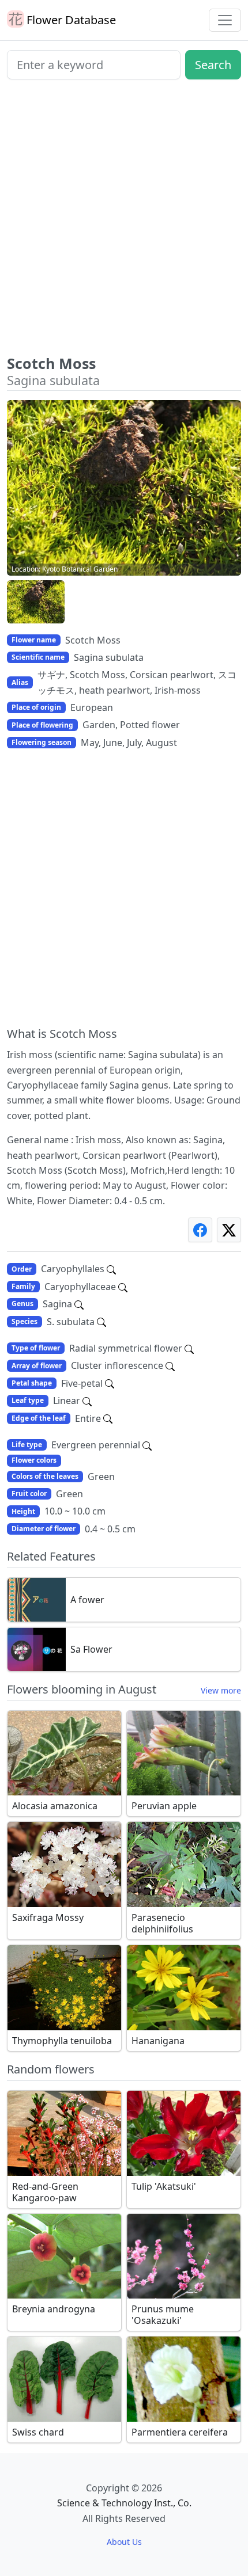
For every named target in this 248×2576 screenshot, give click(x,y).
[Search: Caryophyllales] (111, 1269)
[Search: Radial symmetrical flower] (189, 1348)
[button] (36, 602)
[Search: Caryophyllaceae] (123, 1287)
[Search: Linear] (87, 1401)
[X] (229, 1230)
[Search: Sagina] (79, 1304)
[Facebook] (200, 1230)
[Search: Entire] (108, 1418)
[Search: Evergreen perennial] (147, 1445)
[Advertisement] (124, 222)
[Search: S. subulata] (102, 1322)
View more (221, 1690)
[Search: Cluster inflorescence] (170, 1365)
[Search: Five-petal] (110, 1383)
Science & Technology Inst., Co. (124, 2503)
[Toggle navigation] (225, 20)
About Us (124, 2542)
